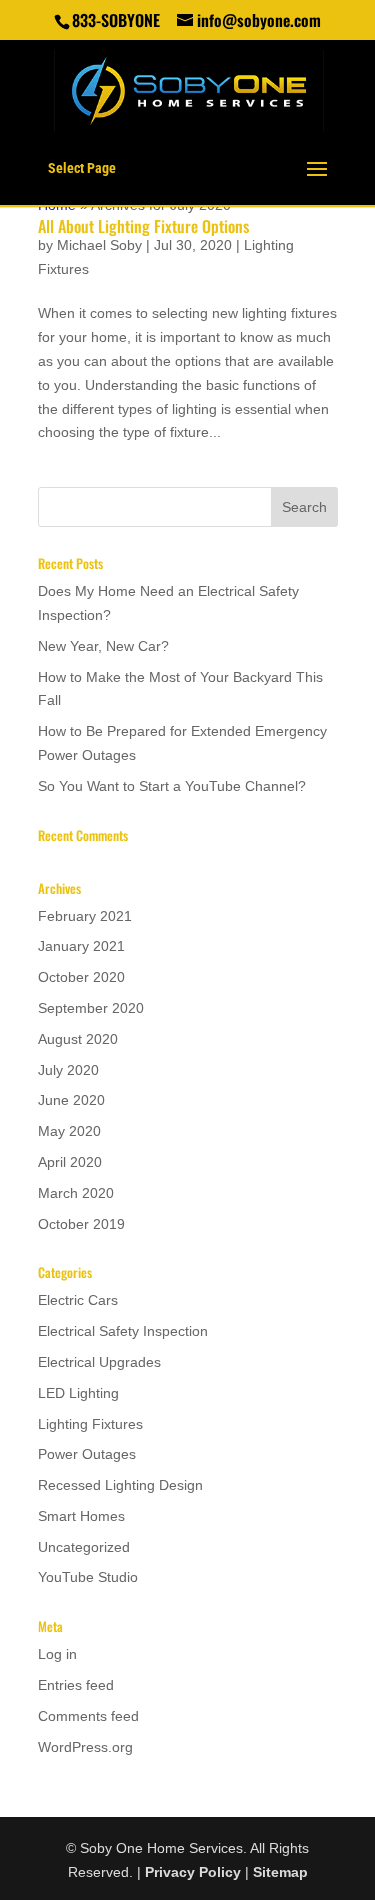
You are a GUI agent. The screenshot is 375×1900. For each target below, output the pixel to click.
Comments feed (88, 1716)
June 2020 (71, 1100)
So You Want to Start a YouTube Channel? (172, 786)
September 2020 (91, 1008)
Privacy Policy (193, 1872)
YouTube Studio (88, 1577)
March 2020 (76, 1193)
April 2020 (70, 1162)
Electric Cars (78, 1300)
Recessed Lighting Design (120, 1485)
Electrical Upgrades (99, 1362)
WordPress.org (85, 1747)
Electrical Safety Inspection (123, 1331)
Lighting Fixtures (90, 1424)
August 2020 (78, 1039)
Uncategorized (84, 1547)
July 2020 (68, 1070)
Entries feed (76, 1685)
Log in (57, 1654)
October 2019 (81, 1224)
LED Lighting (78, 1393)
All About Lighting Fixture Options (143, 226)
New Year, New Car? (103, 646)
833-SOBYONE (116, 20)
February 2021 (85, 916)
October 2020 (81, 977)
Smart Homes (81, 1516)
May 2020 (69, 1131)
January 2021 (81, 946)
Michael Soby (99, 245)
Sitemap (280, 1872)
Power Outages (87, 1454)
